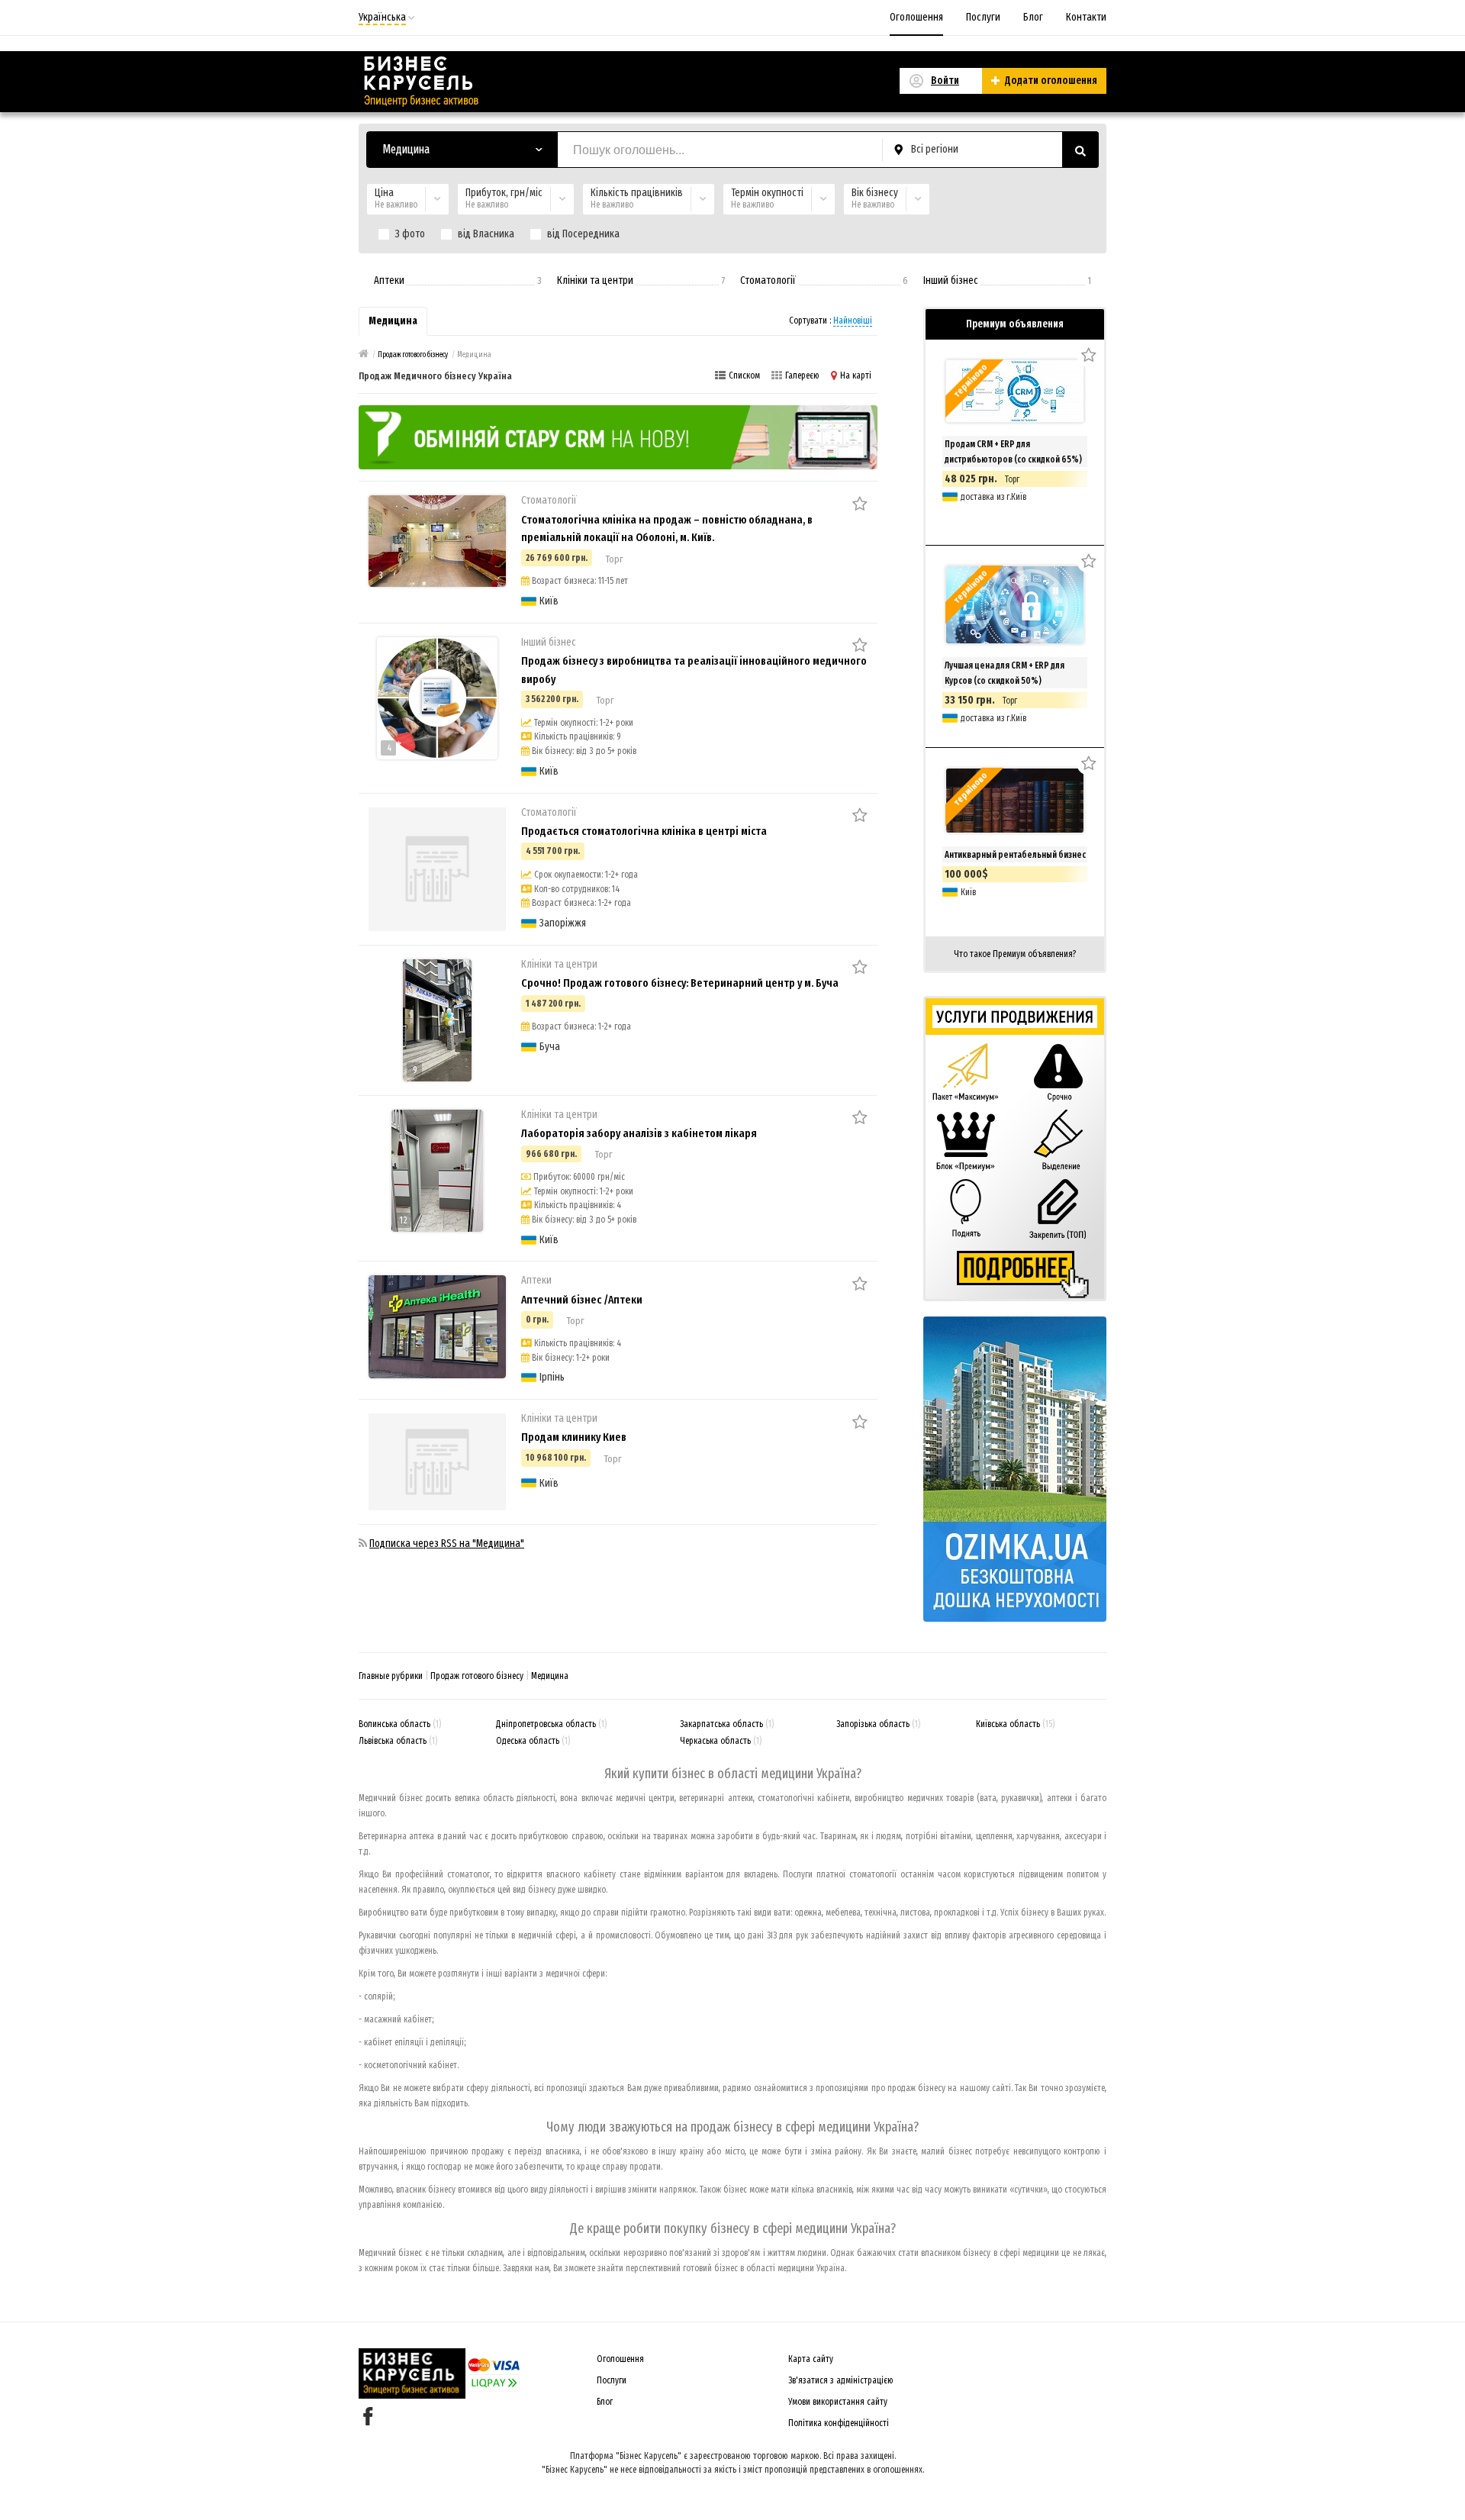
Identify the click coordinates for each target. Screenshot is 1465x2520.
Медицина (550, 1676)
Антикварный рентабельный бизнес (1015, 855)
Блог (1033, 17)
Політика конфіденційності (839, 2423)
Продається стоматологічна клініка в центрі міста (644, 831)
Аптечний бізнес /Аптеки (582, 1300)
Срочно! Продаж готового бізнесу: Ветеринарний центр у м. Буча (680, 983)
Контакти (1086, 17)
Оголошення (916, 17)
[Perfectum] (618, 437)
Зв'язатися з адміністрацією (841, 2380)
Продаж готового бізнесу (477, 1676)
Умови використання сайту (838, 2402)
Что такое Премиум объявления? (1015, 954)
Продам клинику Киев (574, 1437)
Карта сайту (811, 2359)
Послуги (983, 17)
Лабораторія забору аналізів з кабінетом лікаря (639, 1133)
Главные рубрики (391, 1676)
